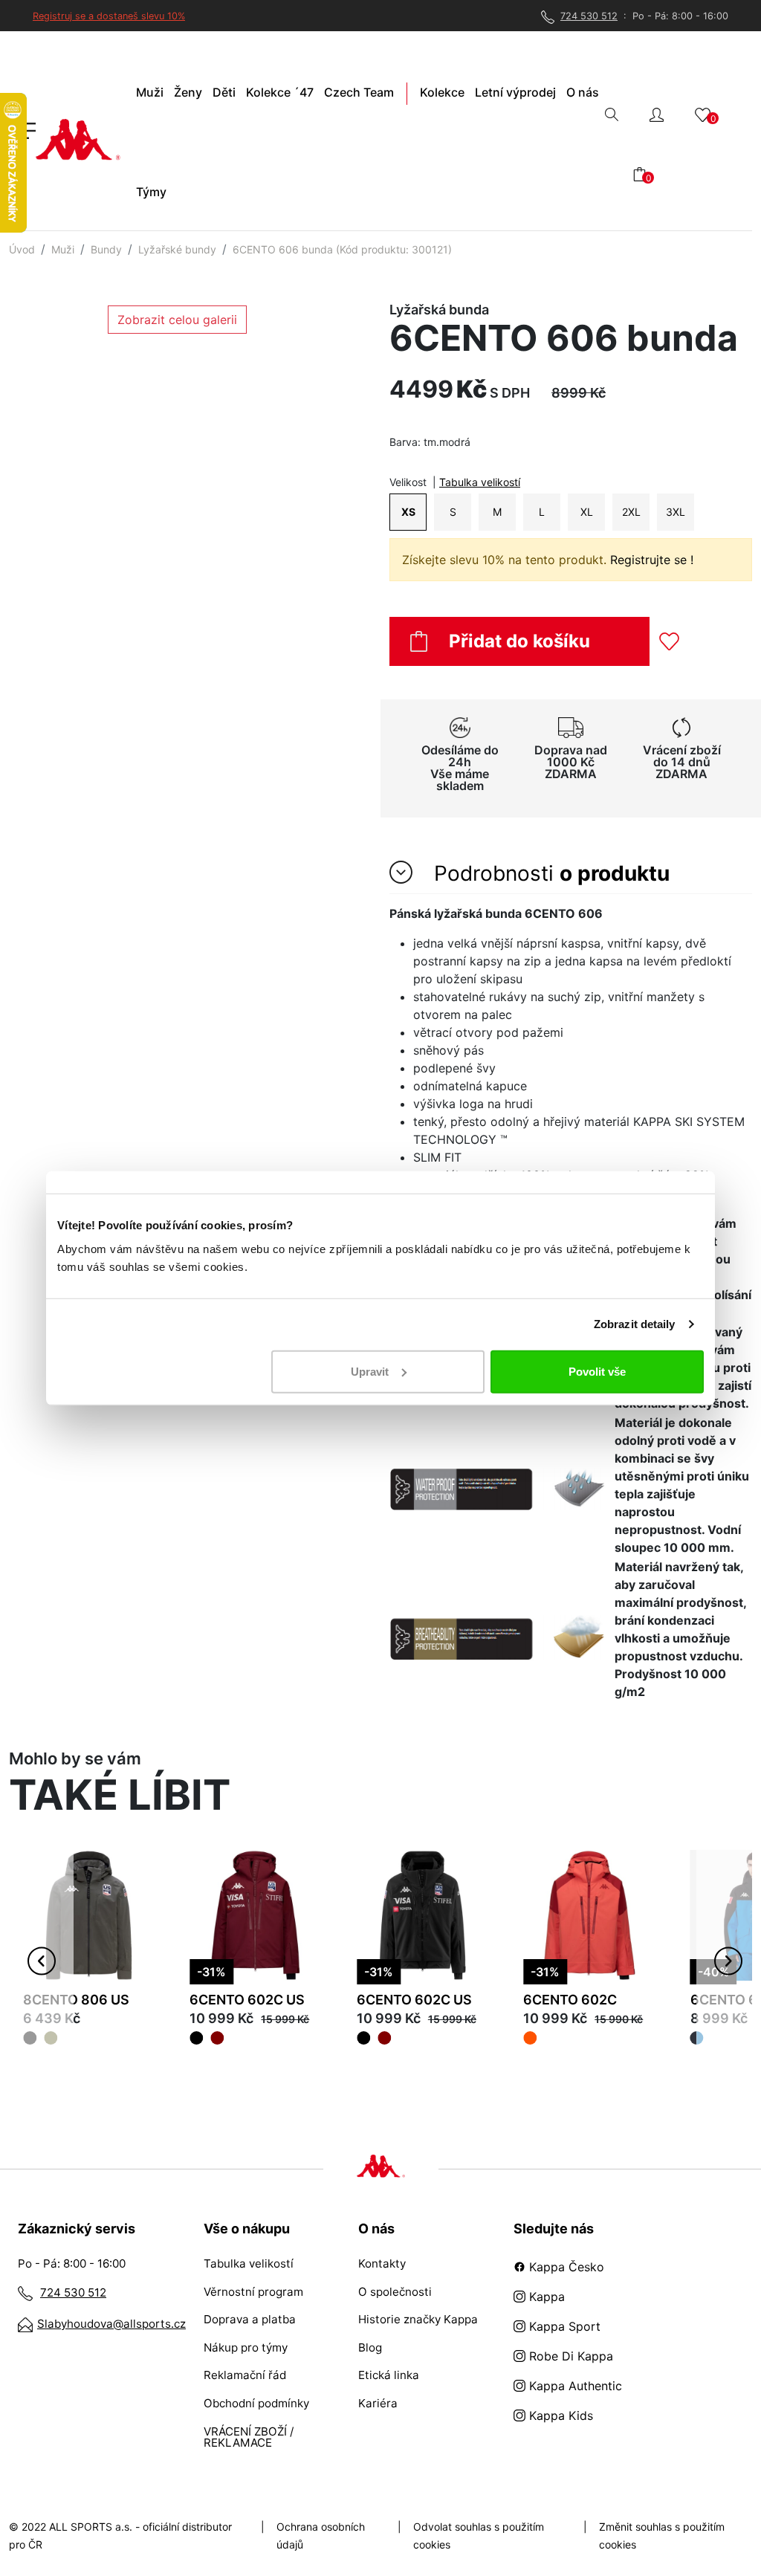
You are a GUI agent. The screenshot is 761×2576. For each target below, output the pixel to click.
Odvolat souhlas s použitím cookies (479, 2535)
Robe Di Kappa (569, 2356)
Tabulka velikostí (480, 482)
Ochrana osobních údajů (321, 2535)
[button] (657, 113)
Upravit (370, 1371)
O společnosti (395, 2292)
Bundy (106, 249)
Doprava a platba (250, 2319)
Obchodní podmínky (256, 2403)
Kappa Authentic (574, 2386)
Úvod (22, 249)
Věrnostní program (253, 2292)
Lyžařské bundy (177, 249)
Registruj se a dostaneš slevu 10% (109, 16)
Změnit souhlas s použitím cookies (662, 2535)
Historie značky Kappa (418, 2319)
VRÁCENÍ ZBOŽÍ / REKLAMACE (249, 2437)
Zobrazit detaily (635, 1324)
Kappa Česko (565, 2267)
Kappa (545, 2297)
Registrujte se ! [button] (652, 560)
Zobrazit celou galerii (177, 320)
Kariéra (378, 2403)
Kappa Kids (559, 2415)
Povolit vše (597, 1371)
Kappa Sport (563, 2326)
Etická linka (389, 2375)
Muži (63, 249)
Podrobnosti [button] (549, 873)
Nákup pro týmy (246, 2347)
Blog (370, 2347)
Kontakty (382, 2263)
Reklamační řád (245, 2375)
